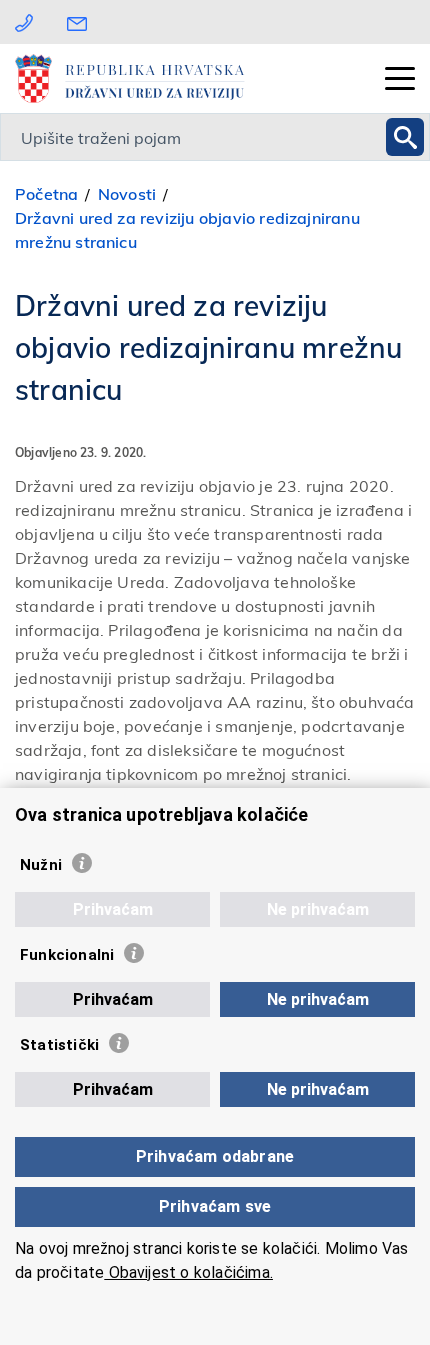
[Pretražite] (405, 137)
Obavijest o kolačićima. (188, 1272)
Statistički (59, 1045)
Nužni (41, 865)
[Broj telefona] (24, 21)
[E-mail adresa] (82, 21)
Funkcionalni (67, 955)
